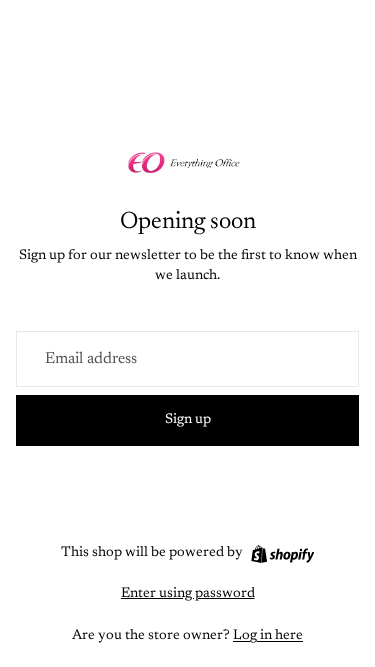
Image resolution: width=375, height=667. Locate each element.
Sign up (188, 420)
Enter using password (188, 594)
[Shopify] (282, 554)
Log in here (268, 636)
